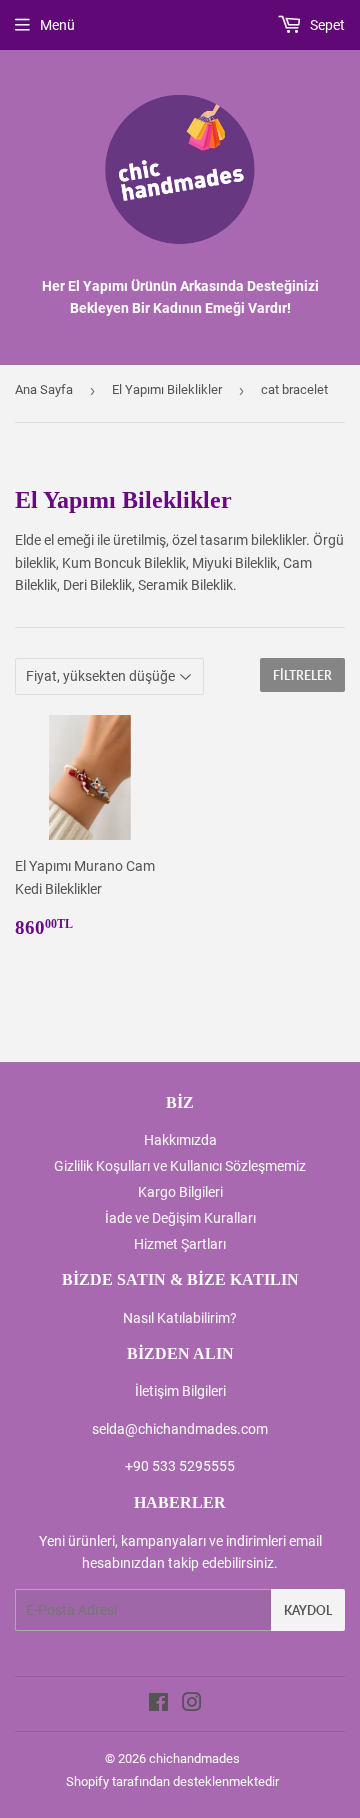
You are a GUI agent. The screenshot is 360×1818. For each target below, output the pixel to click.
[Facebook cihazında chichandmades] (158, 1705)
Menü (57, 25)
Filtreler (302, 675)
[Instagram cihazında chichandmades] (192, 1705)
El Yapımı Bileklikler (167, 389)
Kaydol (308, 1610)
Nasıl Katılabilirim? (180, 1318)
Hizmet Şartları (180, 1244)
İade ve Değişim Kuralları (180, 1218)
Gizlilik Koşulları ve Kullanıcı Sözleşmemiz (180, 1166)
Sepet (326, 25)
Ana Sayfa (44, 389)
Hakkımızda (180, 1140)
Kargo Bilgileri (180, 1192)
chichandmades (194, 1758)
